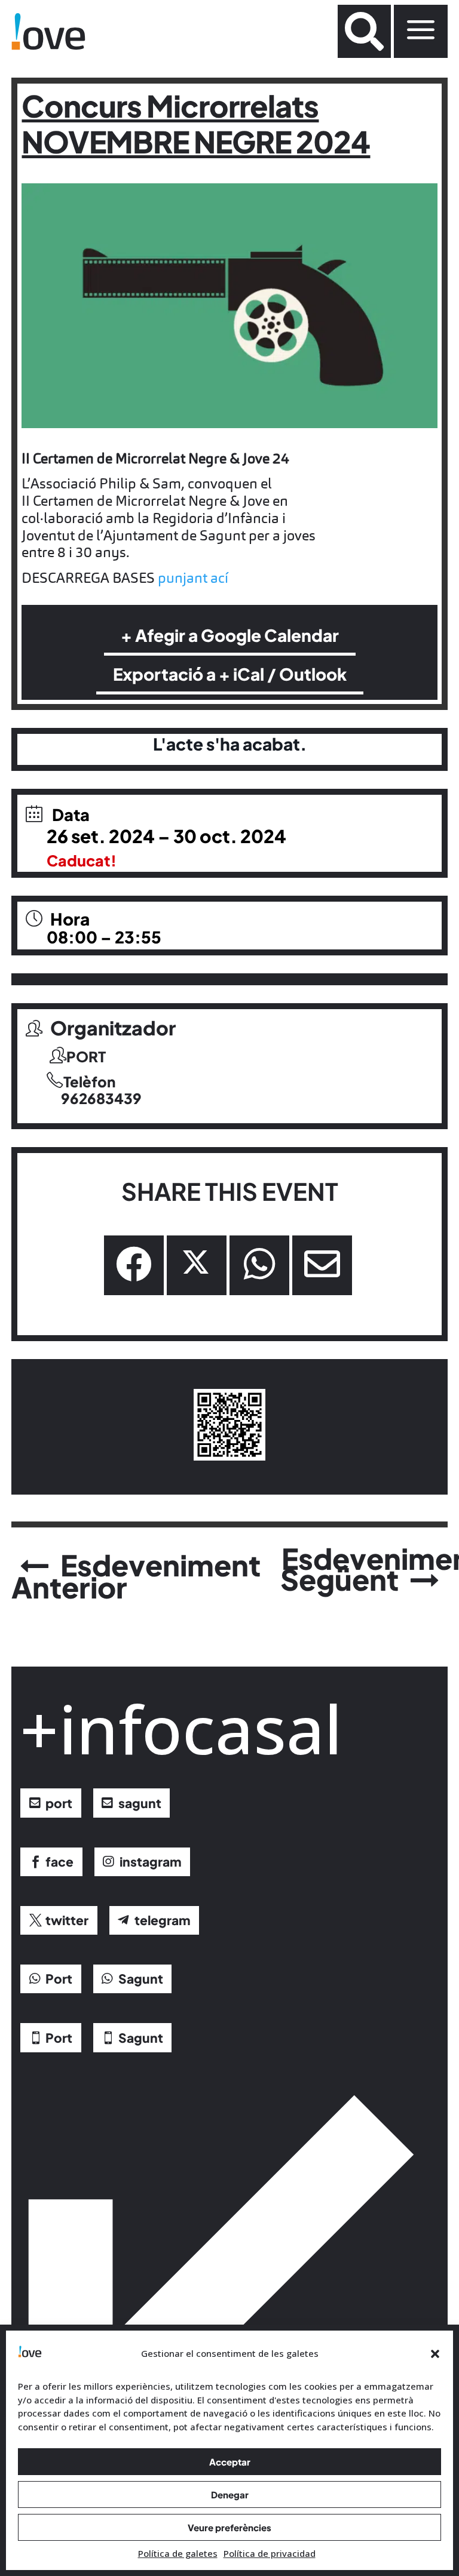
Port (59, 1979)
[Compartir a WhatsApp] (259, 1265)
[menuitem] (364, 31)
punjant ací (193, 578)
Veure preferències (229, 2527)
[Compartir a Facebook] (134, 1265)
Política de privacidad (270, 2553)
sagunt (140, 1803)
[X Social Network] (197, 1265)
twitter (67, 1920)
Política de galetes (178, 2553)
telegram (163, 1920)
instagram (151, 1862)
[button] (435, 2354)
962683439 (101, 1099)
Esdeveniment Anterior (136, 1576)
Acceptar (230, 2462)
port (59, 1803)
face (59, 1862)
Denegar (230, 2494)
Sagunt (141, 1979)
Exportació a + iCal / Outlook (230, 674)
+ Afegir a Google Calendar (230, 635)
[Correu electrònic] (322, 1265)
